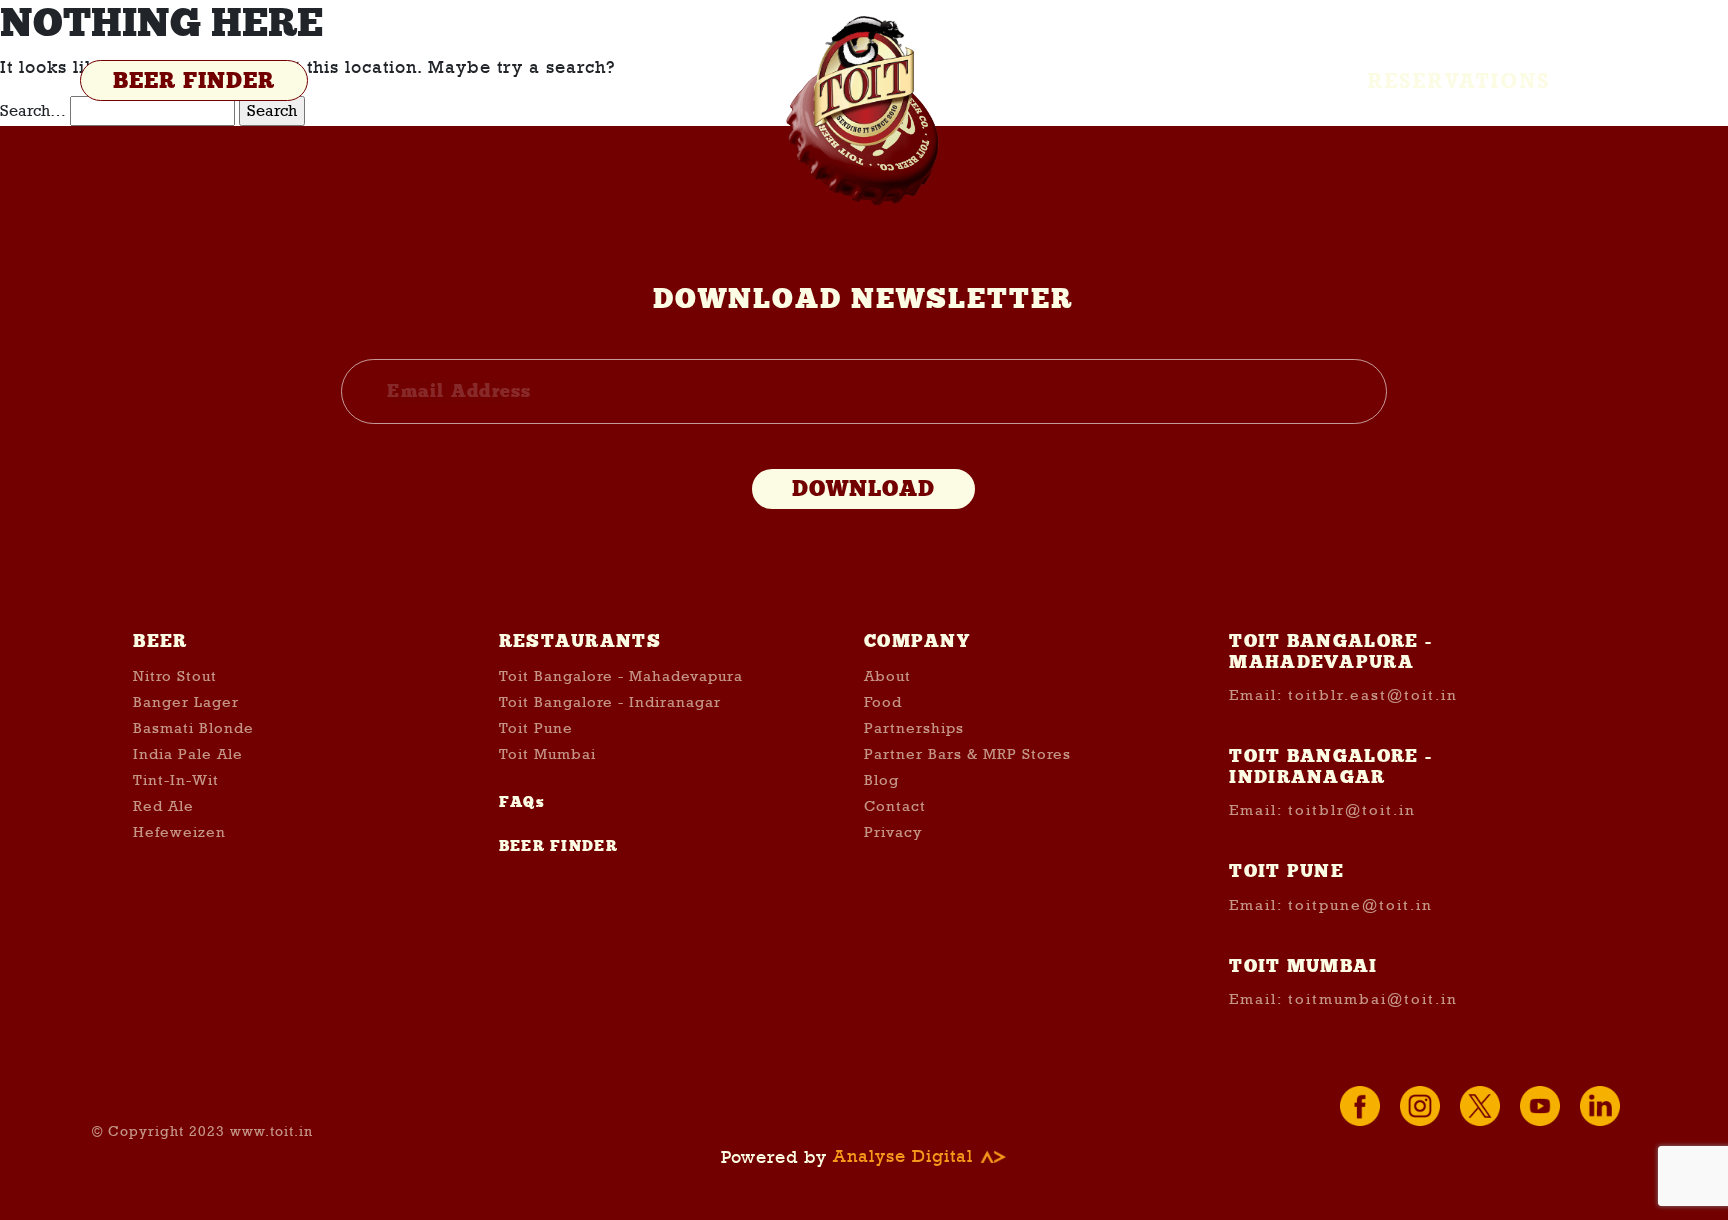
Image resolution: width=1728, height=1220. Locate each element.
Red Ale (163, 806)
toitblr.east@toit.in (1373, 695)
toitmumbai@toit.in (1373, 999)
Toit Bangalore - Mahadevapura (621, 676)
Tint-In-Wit (176, 780)
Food (883, 702)
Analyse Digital (906, 1156)
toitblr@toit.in (1352, 810)
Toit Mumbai (547, 754)
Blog (881, 780)
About (887, 676)
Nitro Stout (175, 676)
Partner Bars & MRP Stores (967, 754)
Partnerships (914, 728)
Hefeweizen (179, 832)
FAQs (522, 802)
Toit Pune (536, 728)
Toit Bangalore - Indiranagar (610, 702)
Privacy (893, 832)
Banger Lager (186, 702)
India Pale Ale (188, 754)
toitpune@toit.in (1360, 905)
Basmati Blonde (193, 728)
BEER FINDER (194, 81)
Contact (895, 806)
